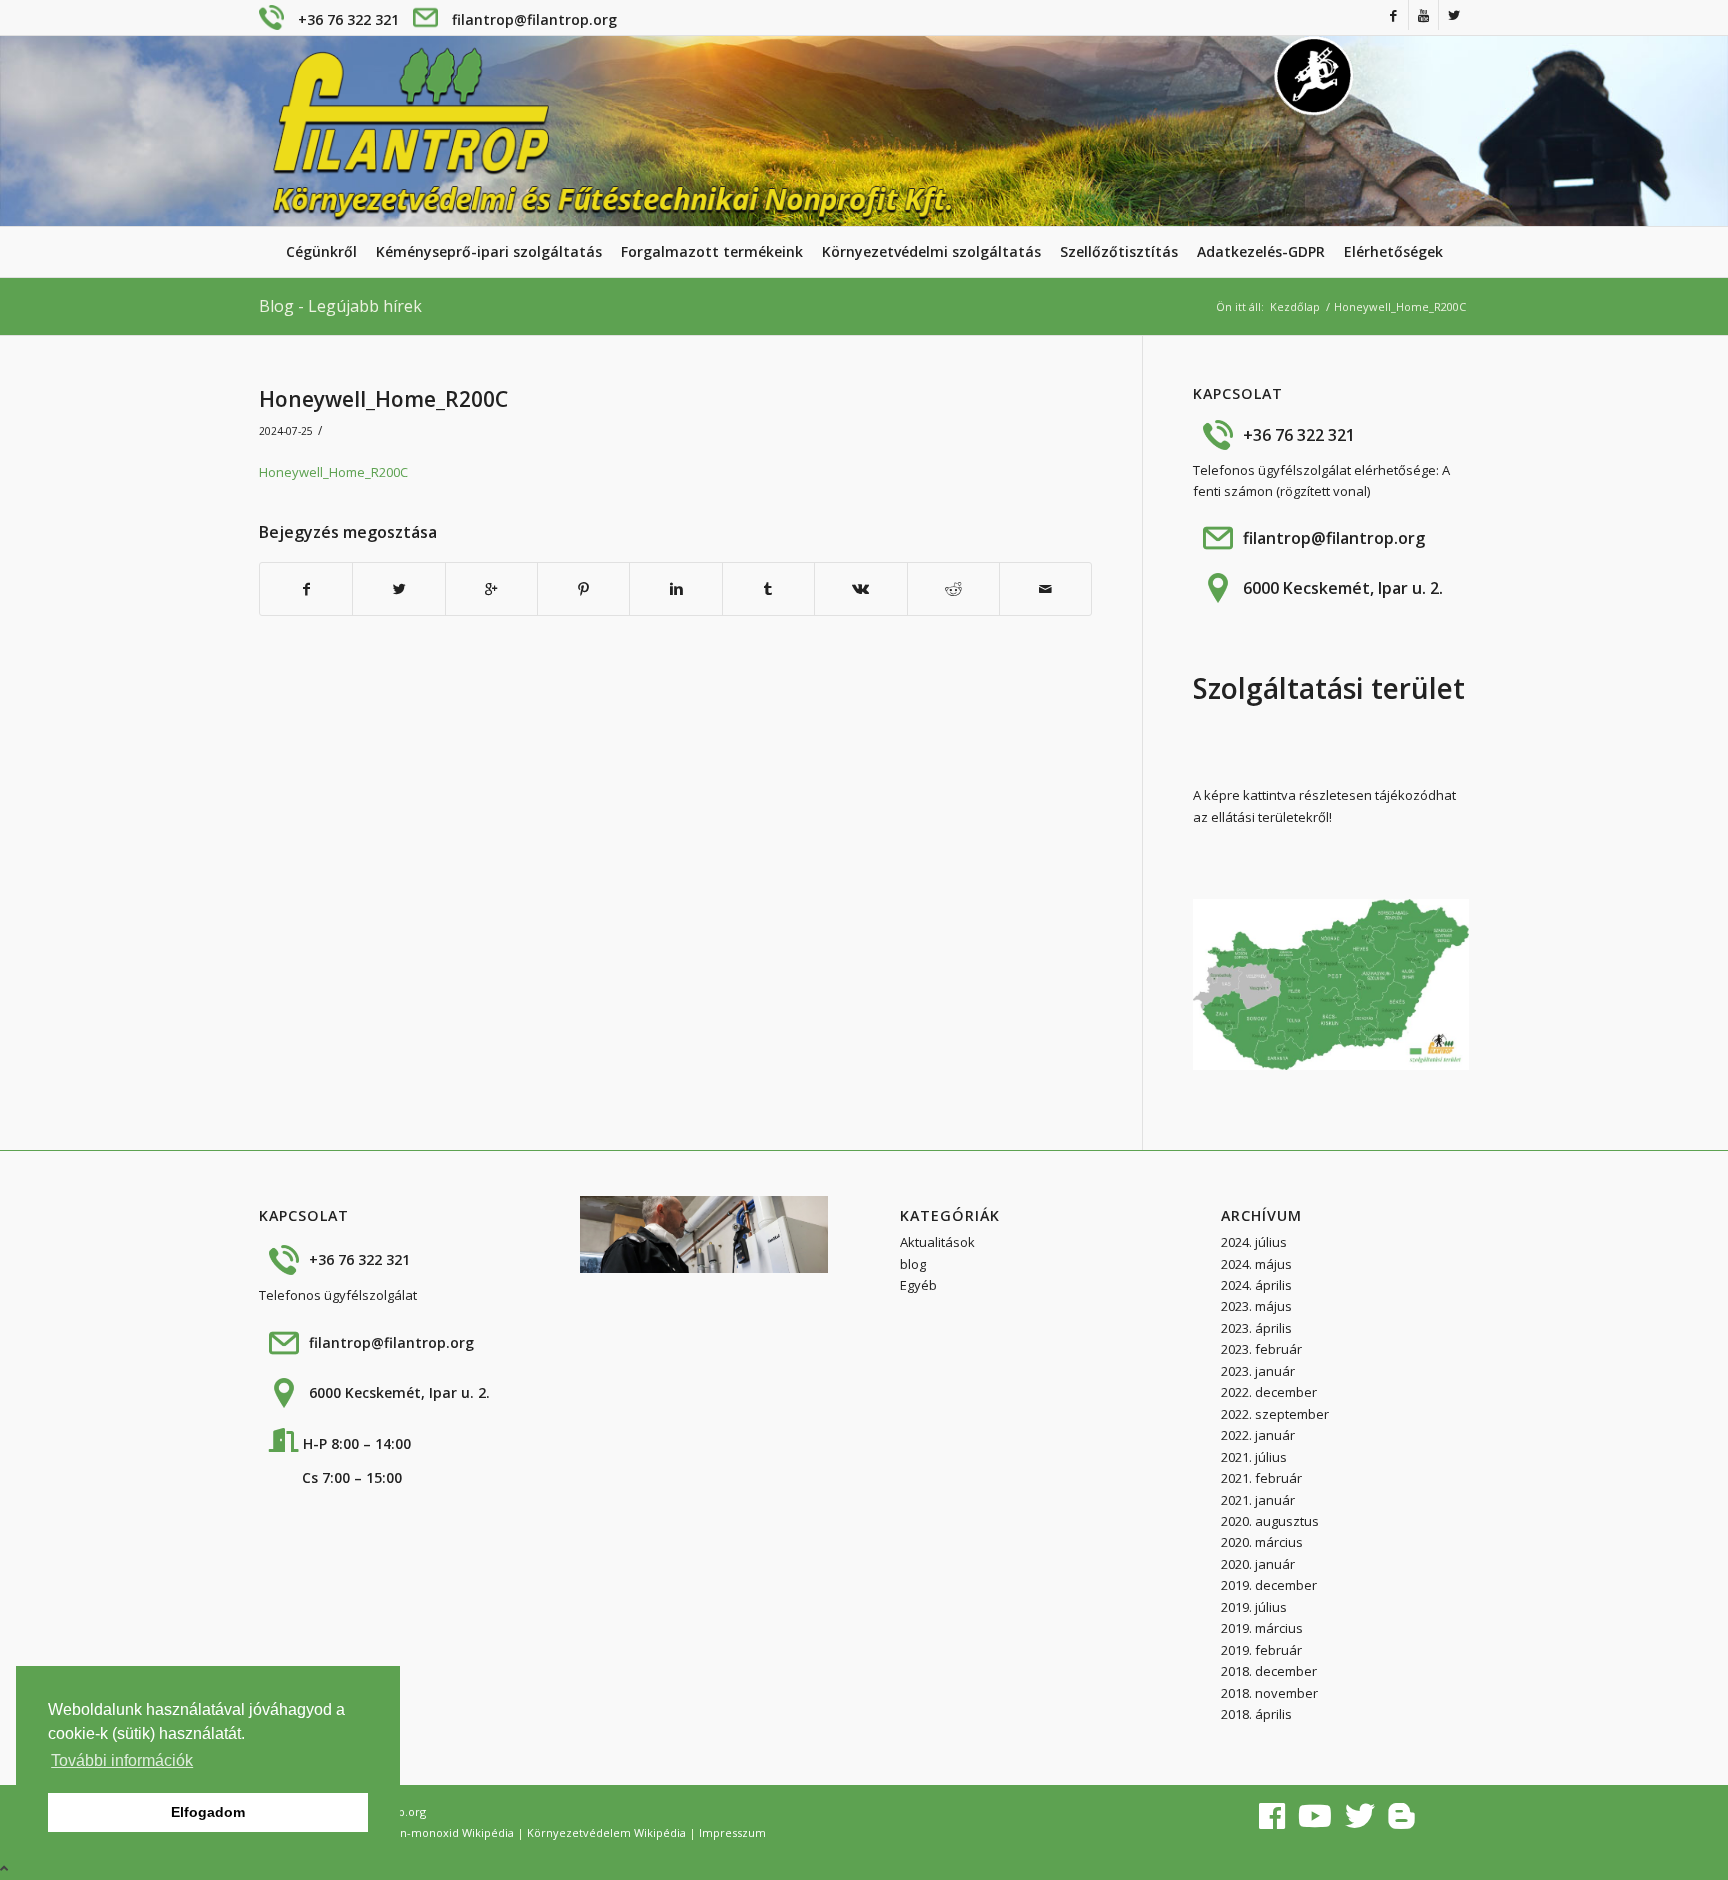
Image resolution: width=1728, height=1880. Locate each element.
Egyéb (918, 1285)
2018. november (1269, 1693)
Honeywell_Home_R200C (383, 399)
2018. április (1256, 1714)
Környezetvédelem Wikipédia (606, 1832)
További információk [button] (122, 1760)
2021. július (1254, 1457)
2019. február (1261, 1650)
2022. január (1258, 1435)
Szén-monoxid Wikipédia (447, 1832)
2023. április (1256, 1328)
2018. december (1269, 1671)
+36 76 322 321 (348, 19)
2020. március (1262, 1542)
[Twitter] (1454, 15)
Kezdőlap (1295, 306)
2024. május (1256, 1264)
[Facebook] (1393, 15)
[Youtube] (1423, 15)
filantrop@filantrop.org (534, 19)
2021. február (1261, 1478)
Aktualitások (937, 1242)
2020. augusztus (1270, 1521)
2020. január (1258, 1564)
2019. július (1254, 1607)
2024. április (1256, 1285)
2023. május (1256, 1306)
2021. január (1258, 1500)
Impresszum (732, 1832)
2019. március (1262, 1628)
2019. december (1269, 1585)
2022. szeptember (1275, 1414)
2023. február (1261, 1349)
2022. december (1269, 1392)
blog (913, 1264)
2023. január (1258, 1371)
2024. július (1254, 1242)
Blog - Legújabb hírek (340, 306)
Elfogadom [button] (208, 1812)
